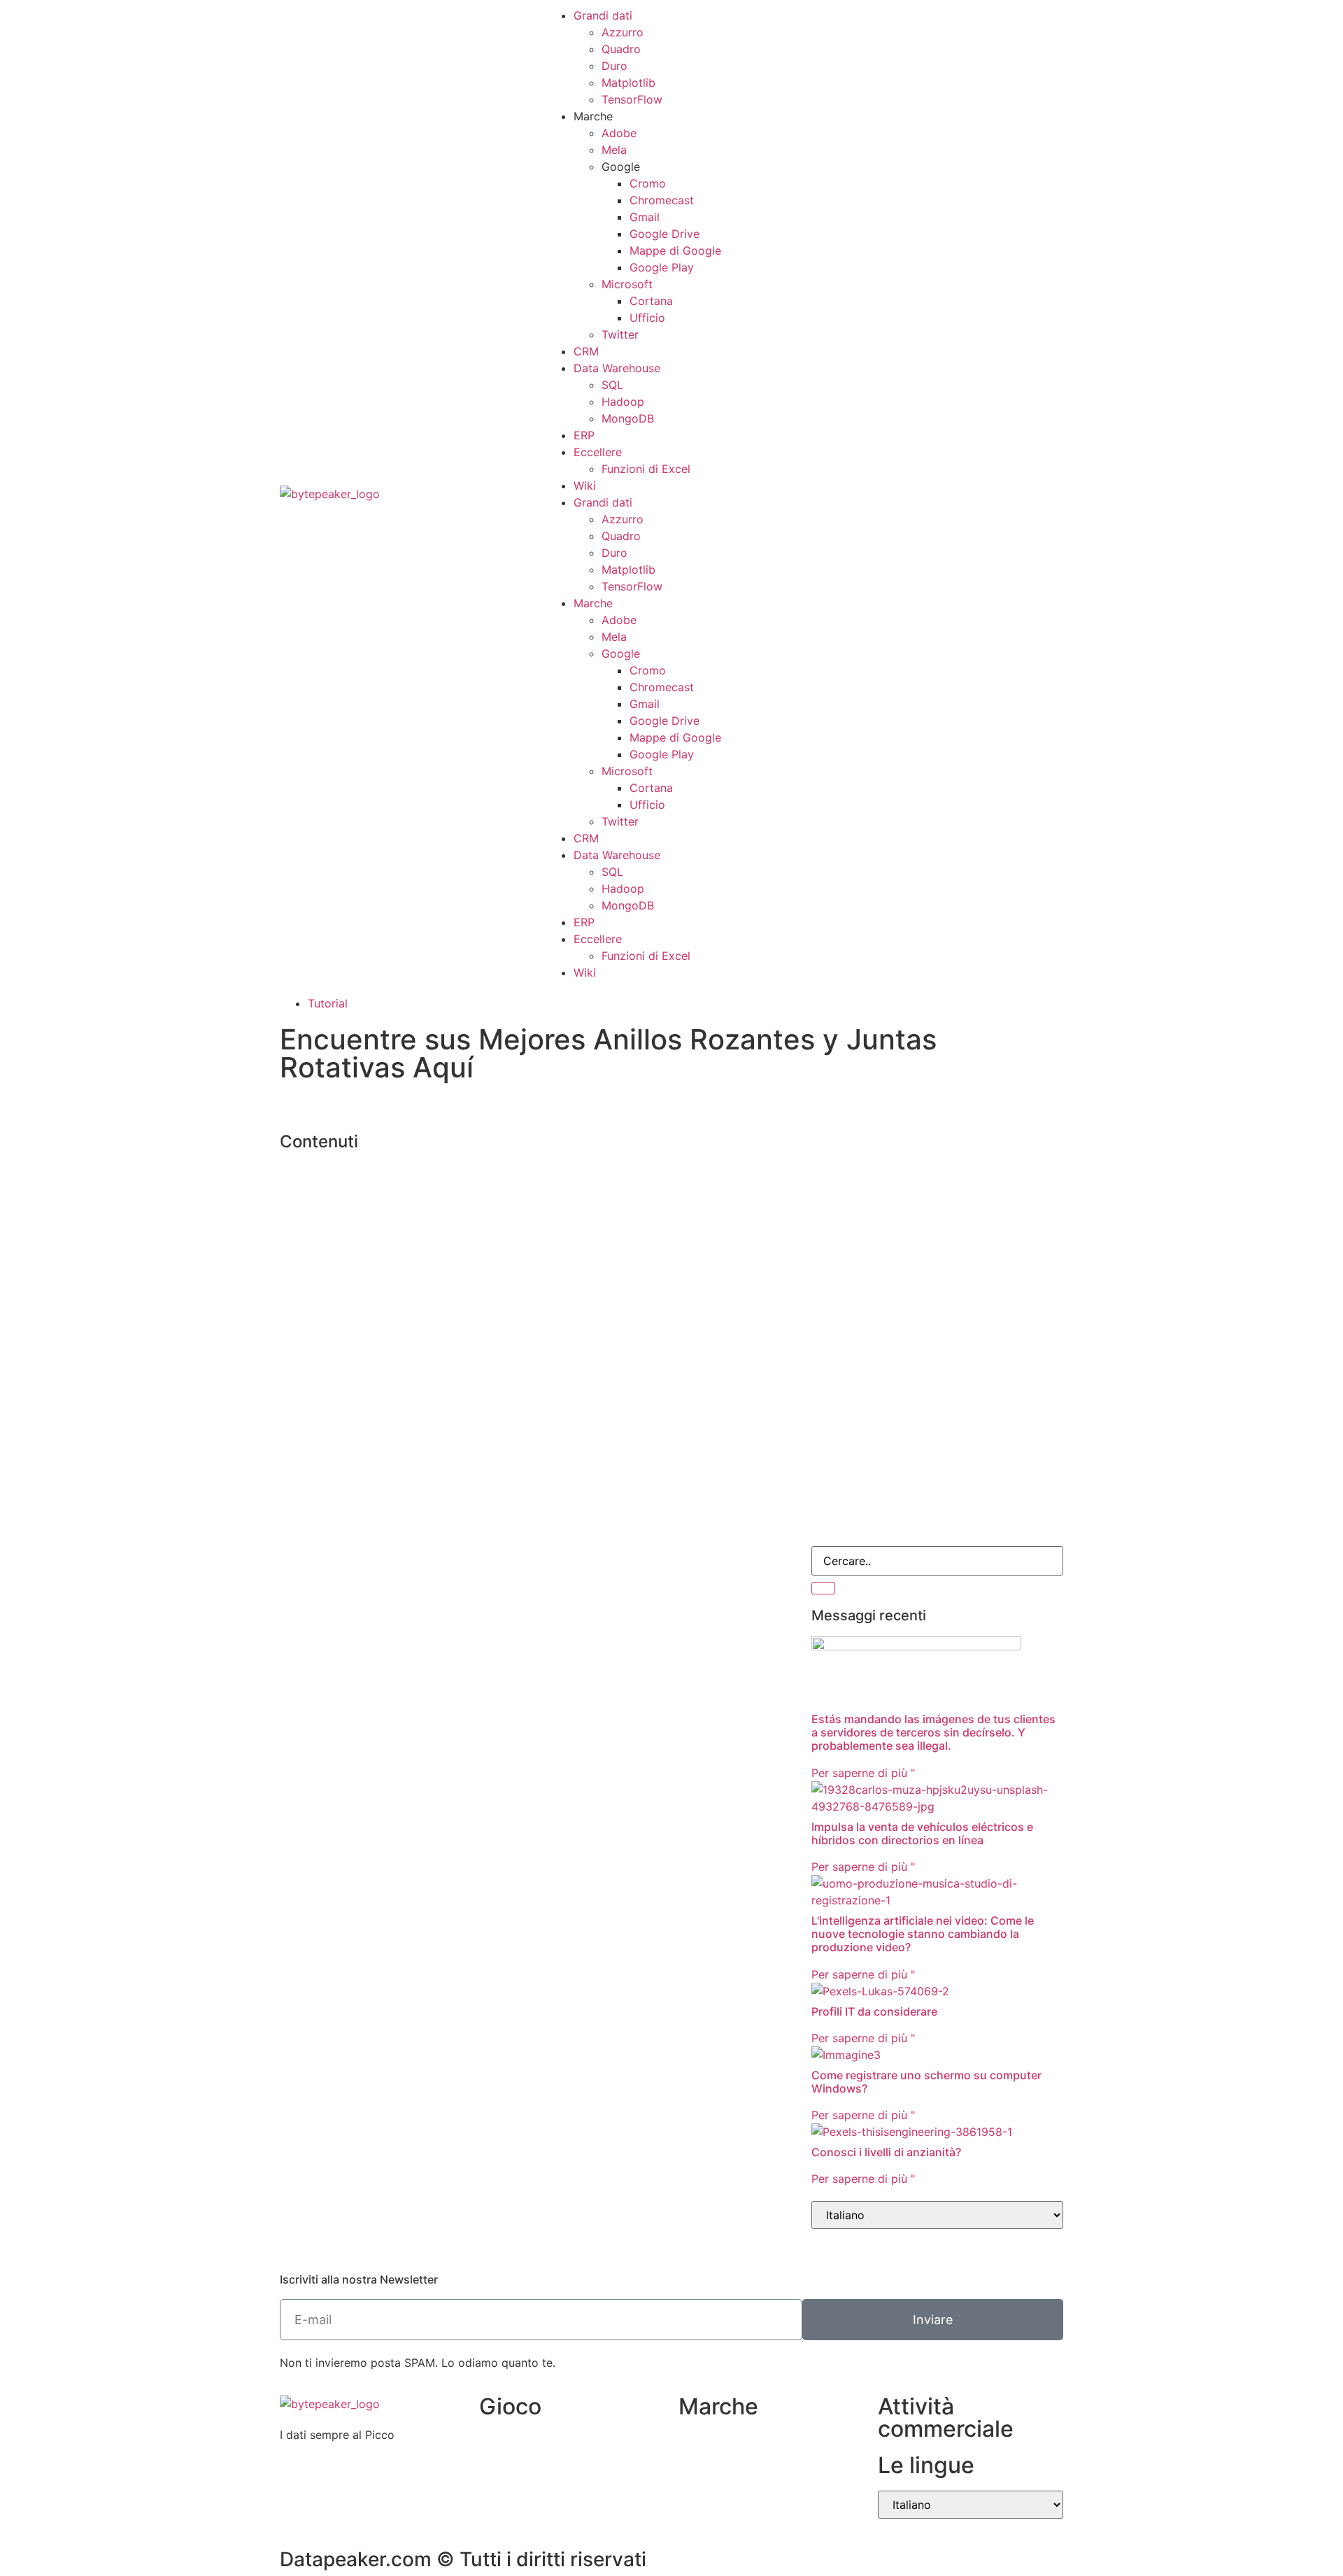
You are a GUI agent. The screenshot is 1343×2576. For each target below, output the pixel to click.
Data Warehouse (617, 368)
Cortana (651, 301)
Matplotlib (628, 83)
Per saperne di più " (863, 1773)
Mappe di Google (675, 250)
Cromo (648, 183)
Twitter (620, 334)
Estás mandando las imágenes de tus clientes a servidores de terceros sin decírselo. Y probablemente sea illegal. (933, 1732)
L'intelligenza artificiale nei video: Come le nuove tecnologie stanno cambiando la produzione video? (923, 1934)
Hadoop (623, 402)
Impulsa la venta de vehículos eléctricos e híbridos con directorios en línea (922, 1833)
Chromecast (662, 200)
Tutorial (328, 1003)
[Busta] (829, 492)
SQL (612, 385)
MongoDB (628, 418)
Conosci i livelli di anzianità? (886, 2152)
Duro (614, 66)
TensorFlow (632, 99)
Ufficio (647, 318)
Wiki (585, 486)
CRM (586, 351)
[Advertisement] (937, 1224)
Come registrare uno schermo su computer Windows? (926, 2082)
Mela (614, 150)
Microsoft (627, 284)
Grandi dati (603, 15)
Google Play (662, 267)
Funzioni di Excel (646, 469)
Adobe (619, 133)
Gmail (645, 217)
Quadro (621, 49)
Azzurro (623, 32)
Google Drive (665, 234)
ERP (584, 435)
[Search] (823, 1588)
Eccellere (598, 452)
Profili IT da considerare (874, 2011)
